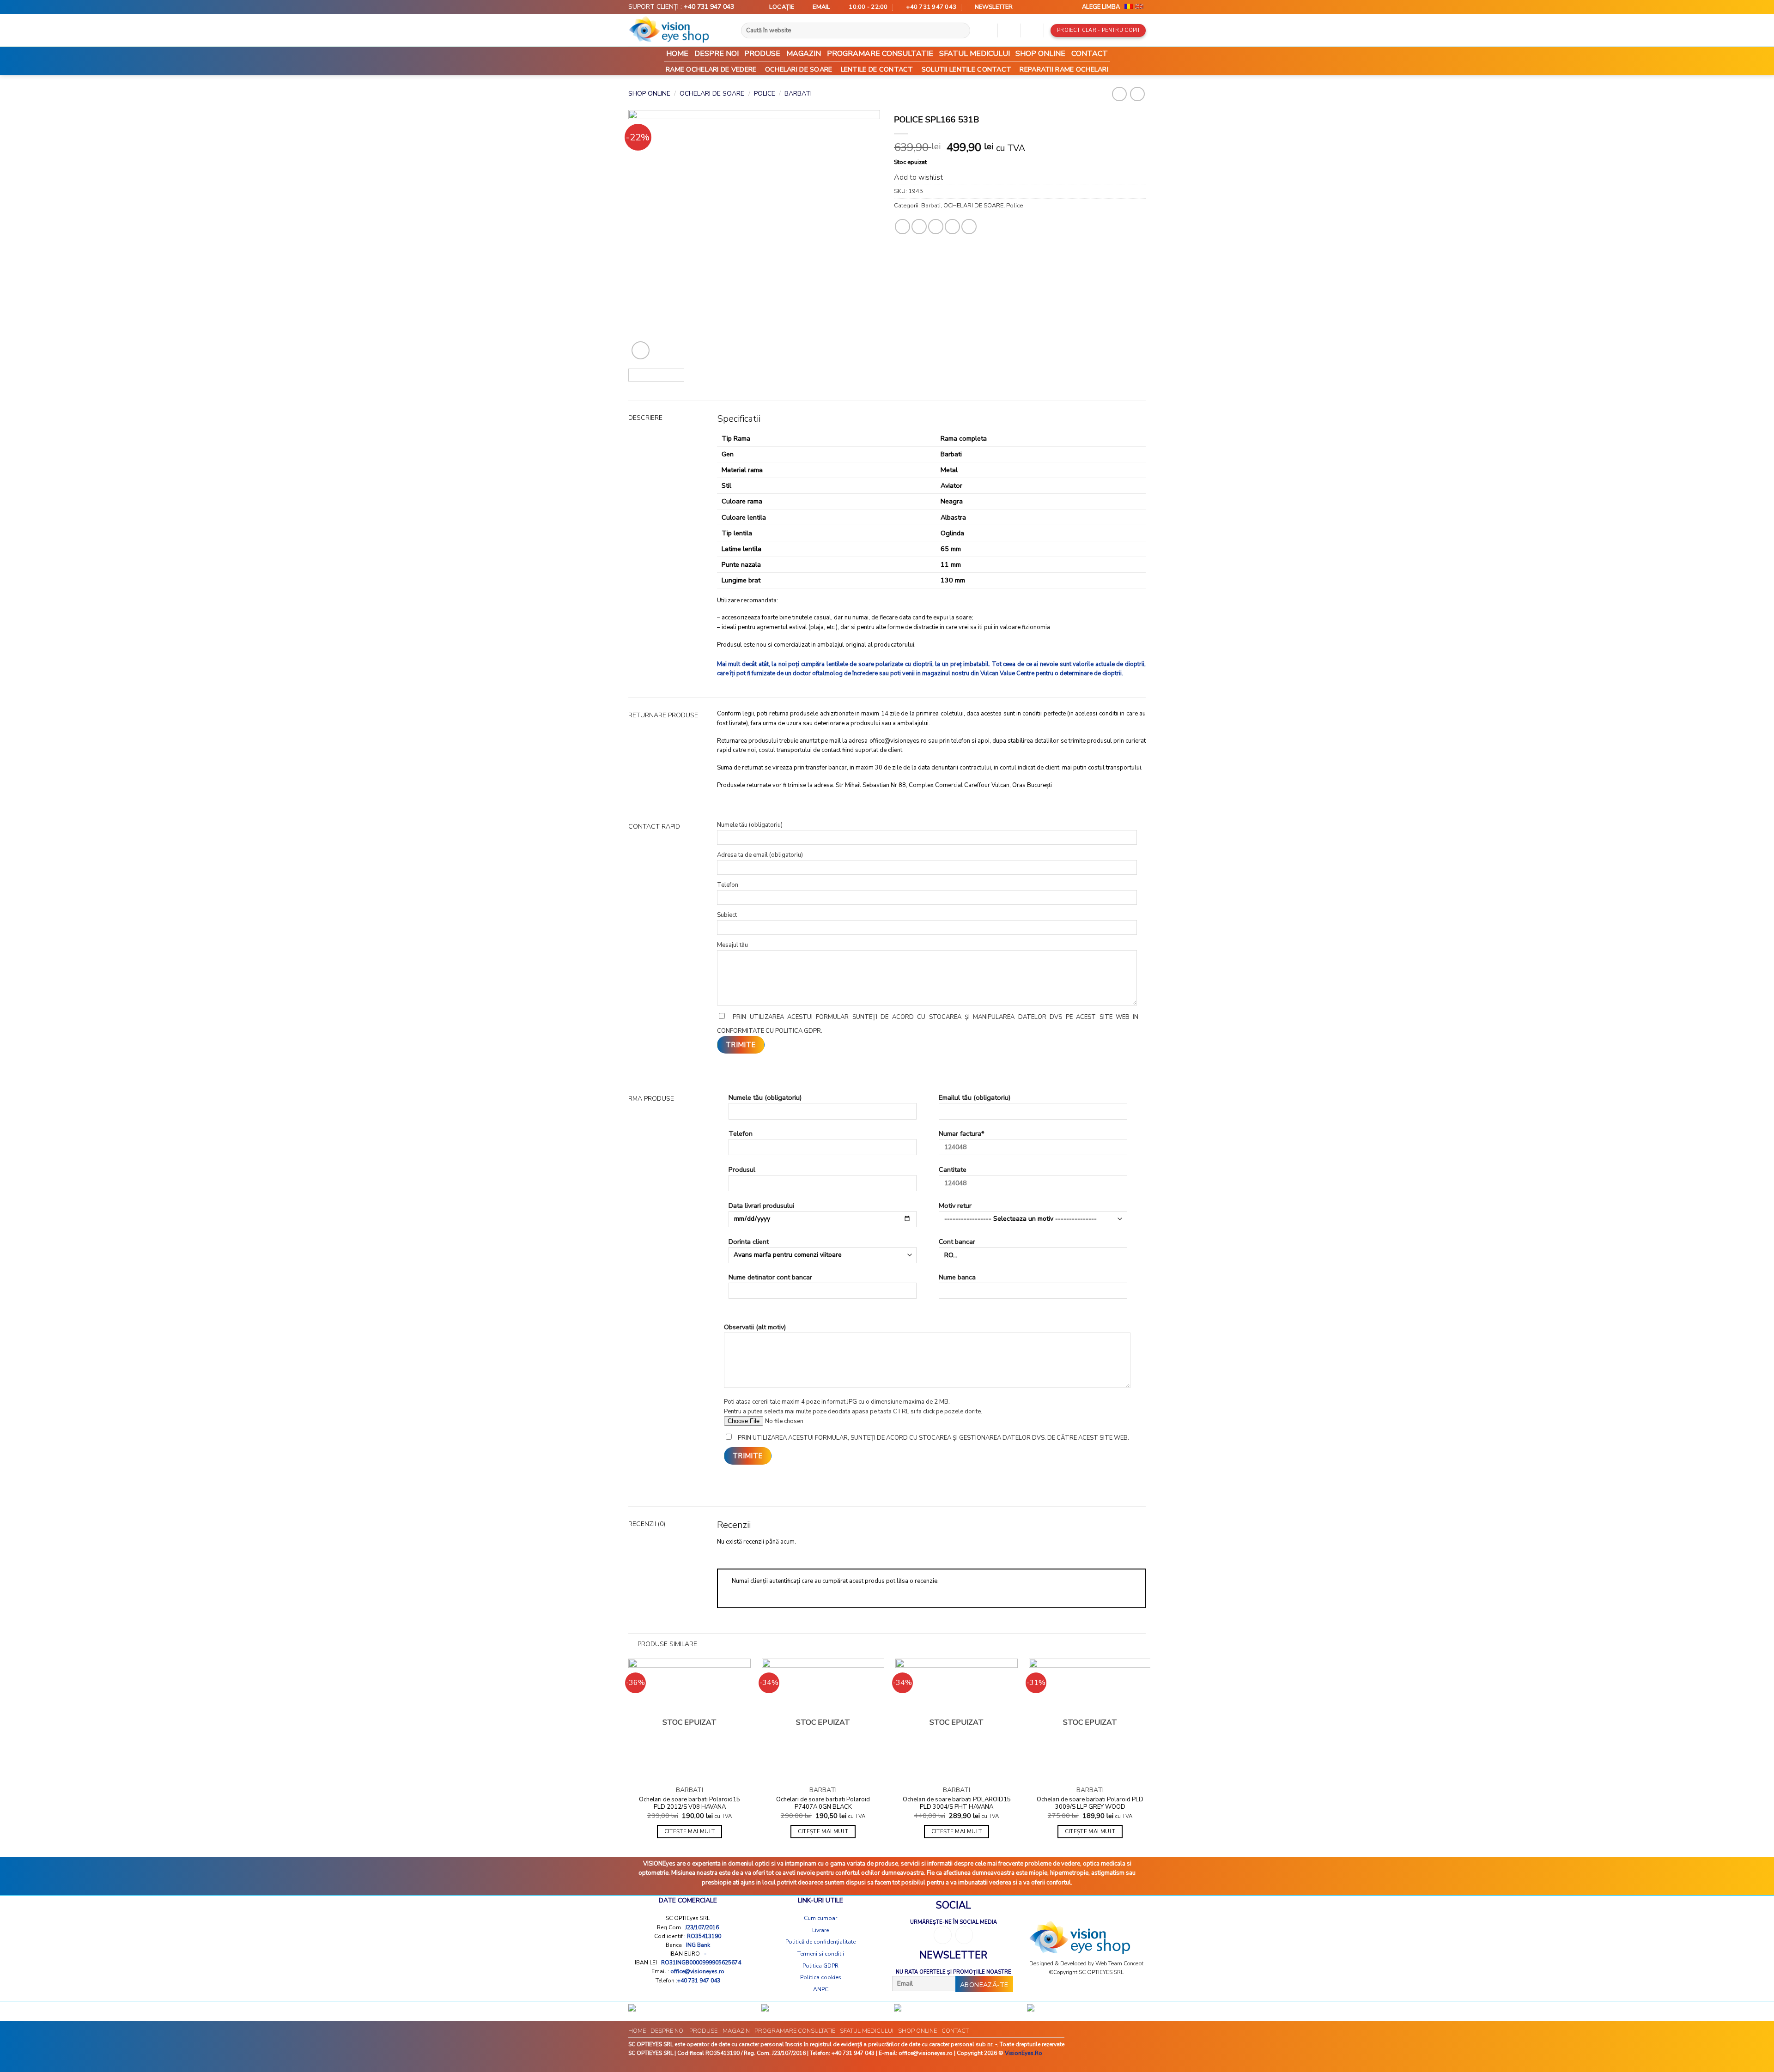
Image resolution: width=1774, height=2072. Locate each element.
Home (677, 54)
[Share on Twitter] (919, 227)
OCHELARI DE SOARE (799, 69)
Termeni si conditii (821, 1954)
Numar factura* (961, 1133)
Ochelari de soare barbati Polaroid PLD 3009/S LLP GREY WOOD (1090, 1804)
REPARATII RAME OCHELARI (1064, 69)
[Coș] (1032, 30)
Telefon (741, 1133)
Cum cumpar (820, 1918)
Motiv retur (955, 1206)
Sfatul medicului (975, 54)
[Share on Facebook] (902, 227)
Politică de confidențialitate (820, 1942)
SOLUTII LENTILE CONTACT (967, 69)
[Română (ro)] (1129, 7)
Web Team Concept (1119, 1963)
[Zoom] (641, 350)
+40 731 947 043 (709, 7)
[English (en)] (1139, 7)
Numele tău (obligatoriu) (765, 1097)
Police (765, 94)
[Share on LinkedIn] (969, 227)
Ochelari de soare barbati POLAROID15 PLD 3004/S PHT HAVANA (957, 1804)
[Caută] (966, 30)
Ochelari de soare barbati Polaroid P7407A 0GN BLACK (823, 1804)
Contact (1090, 54)
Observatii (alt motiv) (755, 1327)
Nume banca (957, 1277)
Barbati (798, 94)
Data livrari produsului (761, 1206)
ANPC (821, 1989)
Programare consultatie (880, 54)
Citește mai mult (690, 1831)
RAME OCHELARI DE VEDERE (711, 69)
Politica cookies (821, 1977)
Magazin (804, 54)
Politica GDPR (820, 1966)
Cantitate (953, 1169)
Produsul (742, 1169)
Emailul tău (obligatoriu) (975, 1097)
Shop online (1040, 54)
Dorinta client (749, 1242)
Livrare (820, 1930)
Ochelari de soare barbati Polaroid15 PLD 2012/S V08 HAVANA (690, 1804)
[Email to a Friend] (936, 227)
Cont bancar (957, 1242)
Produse (762, 54)
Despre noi (717, 54)
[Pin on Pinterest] (952, 227)
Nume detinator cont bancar (770, 1277)
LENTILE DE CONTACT (877, 69)
